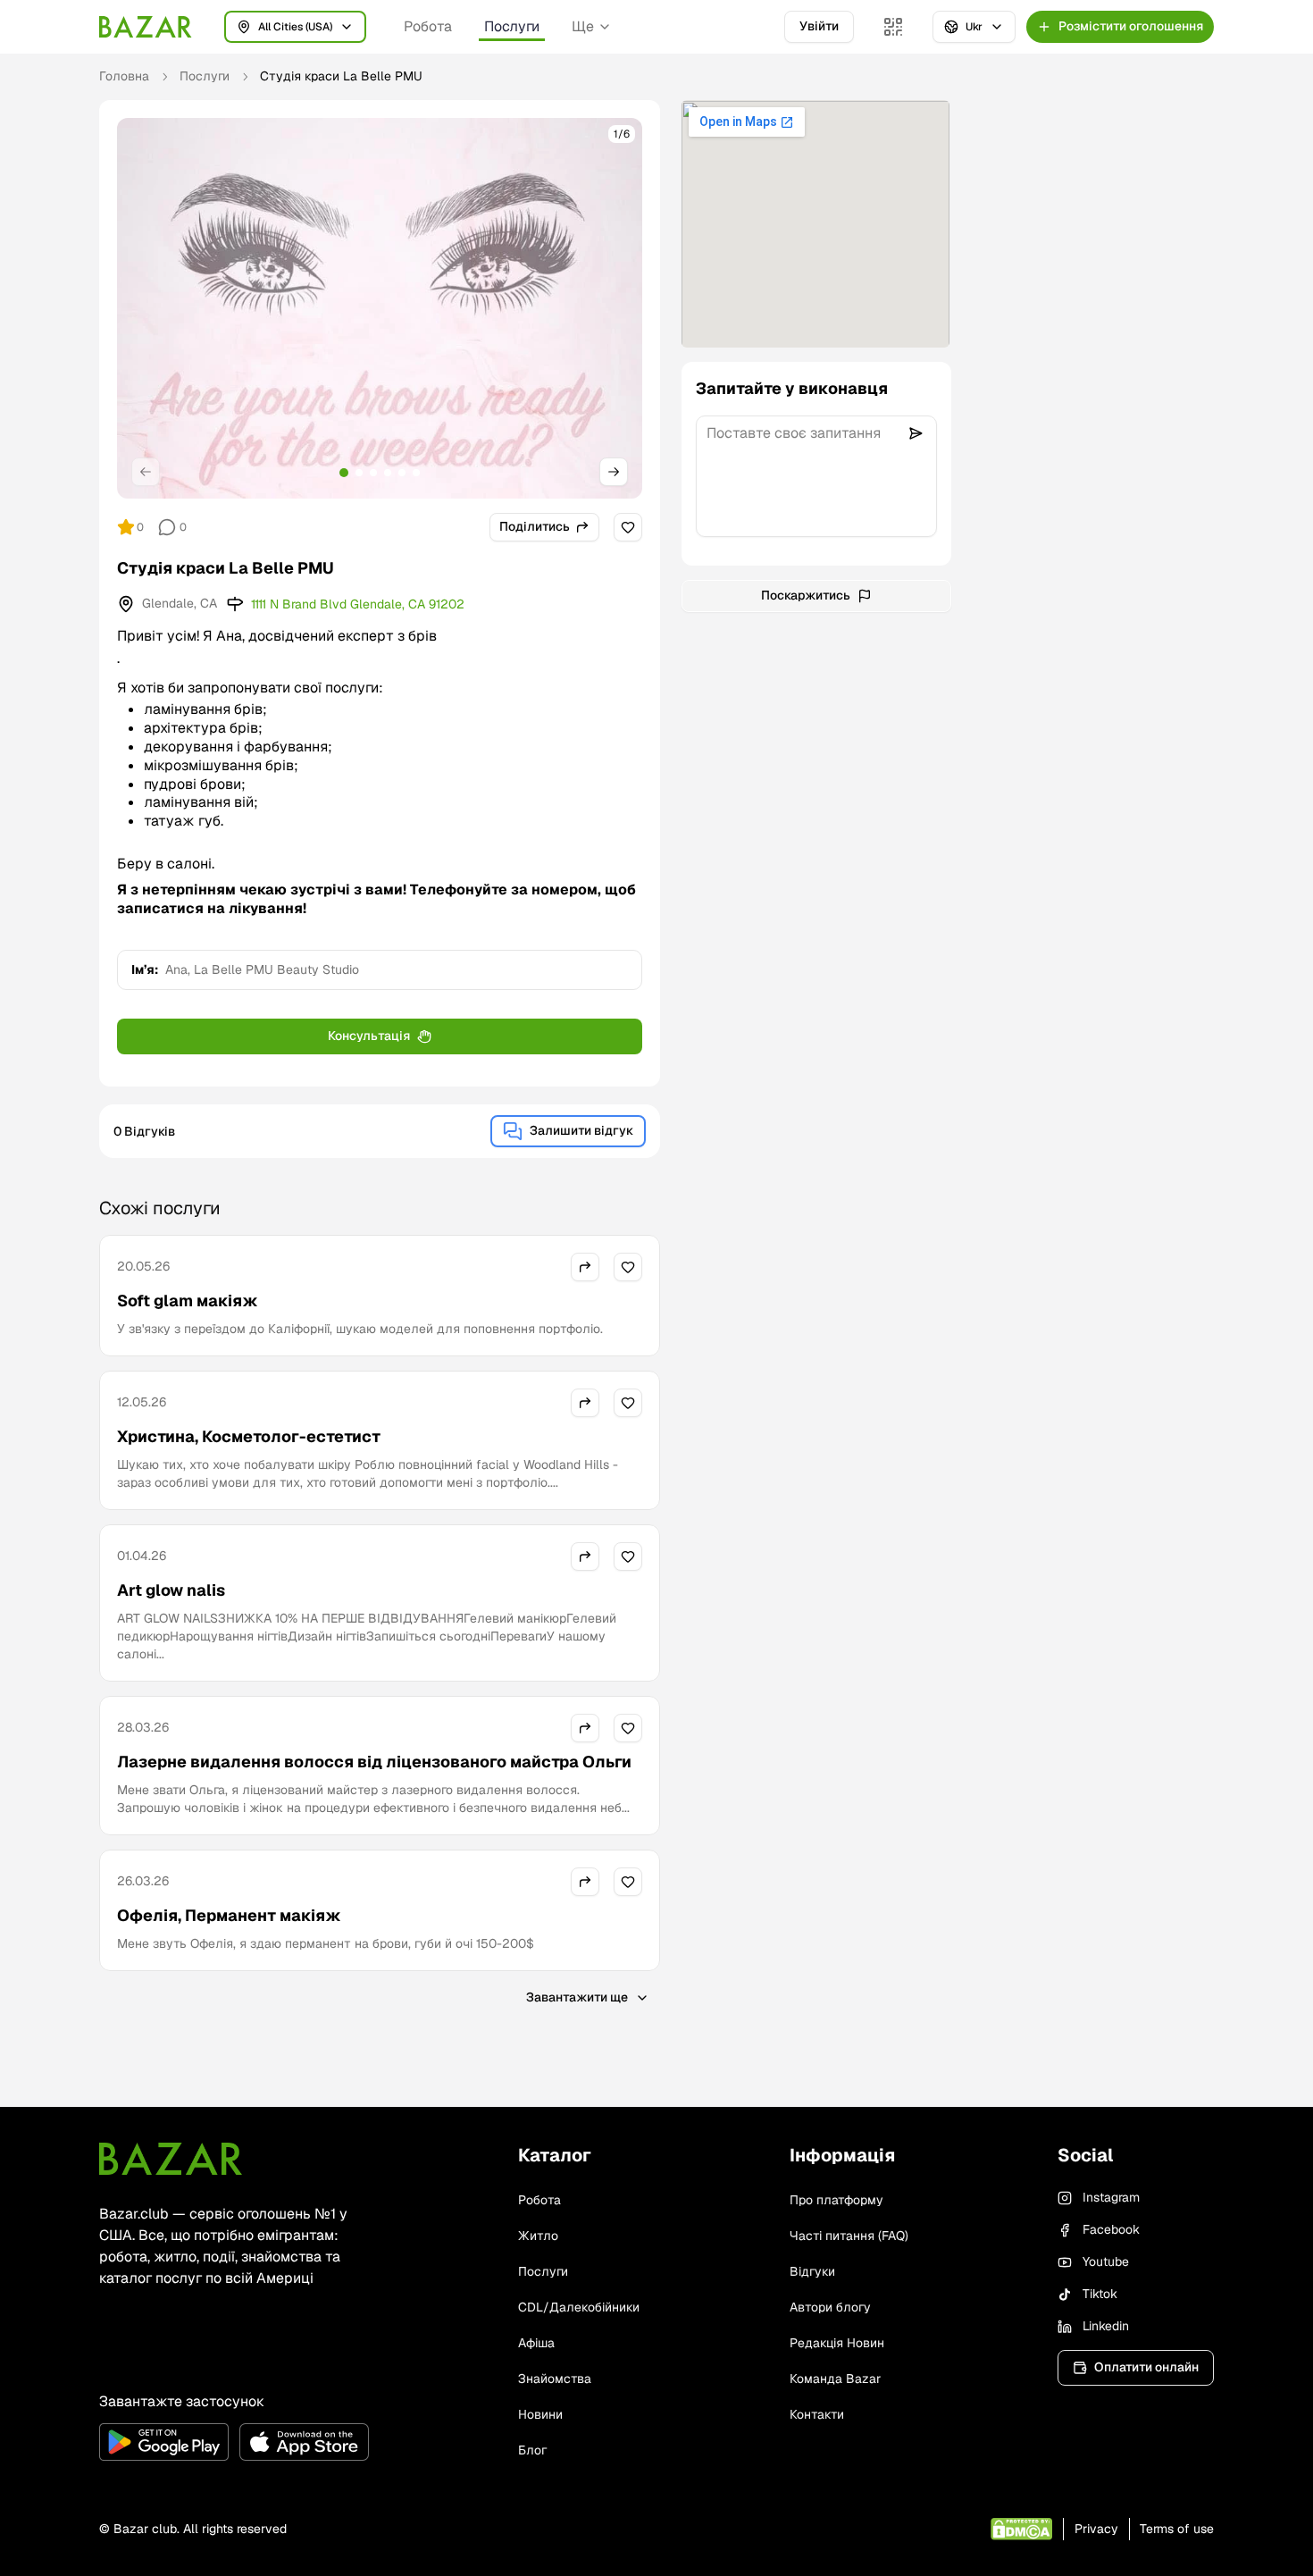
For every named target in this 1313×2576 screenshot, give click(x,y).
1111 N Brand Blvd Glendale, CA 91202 (358, 604)
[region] (380, 308)
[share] (585, 1267)
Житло (538, 2236)
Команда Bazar (835, 2379)
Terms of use (1177, 2529)
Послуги (512, 26)
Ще (583, 26)
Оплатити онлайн (1146, 2367)
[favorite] (628, 527)
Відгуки (812, 2271)
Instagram (1111, 2197)
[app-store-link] (304, 2442)
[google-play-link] (164, 2442)
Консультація (369, 1036)
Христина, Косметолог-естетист (249, 1436)
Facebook (1111, 2229)
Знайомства (555, 2379)
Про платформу (836, 2200)
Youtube (1106, 2261)
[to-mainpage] (171, 2159)
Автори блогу (830, 2307)
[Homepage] (146, 27)
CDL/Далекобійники (579, 2307)
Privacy (1096, 2529)
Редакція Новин (837, 2343)
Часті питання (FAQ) (849, 2236)
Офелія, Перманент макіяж (229, 1915)
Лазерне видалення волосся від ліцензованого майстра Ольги (374, 1762)
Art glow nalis (171, 1590)
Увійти (819, 26)
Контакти (817, 2414)
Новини (540, 2414)
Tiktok (1100, 2294)
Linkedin (1106, 2326)
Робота (428, 26)
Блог (532, 2450)
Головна (124, 76)
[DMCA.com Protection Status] (1021, 2529)
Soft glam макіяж (188, 1301)
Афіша (536, 2343)
